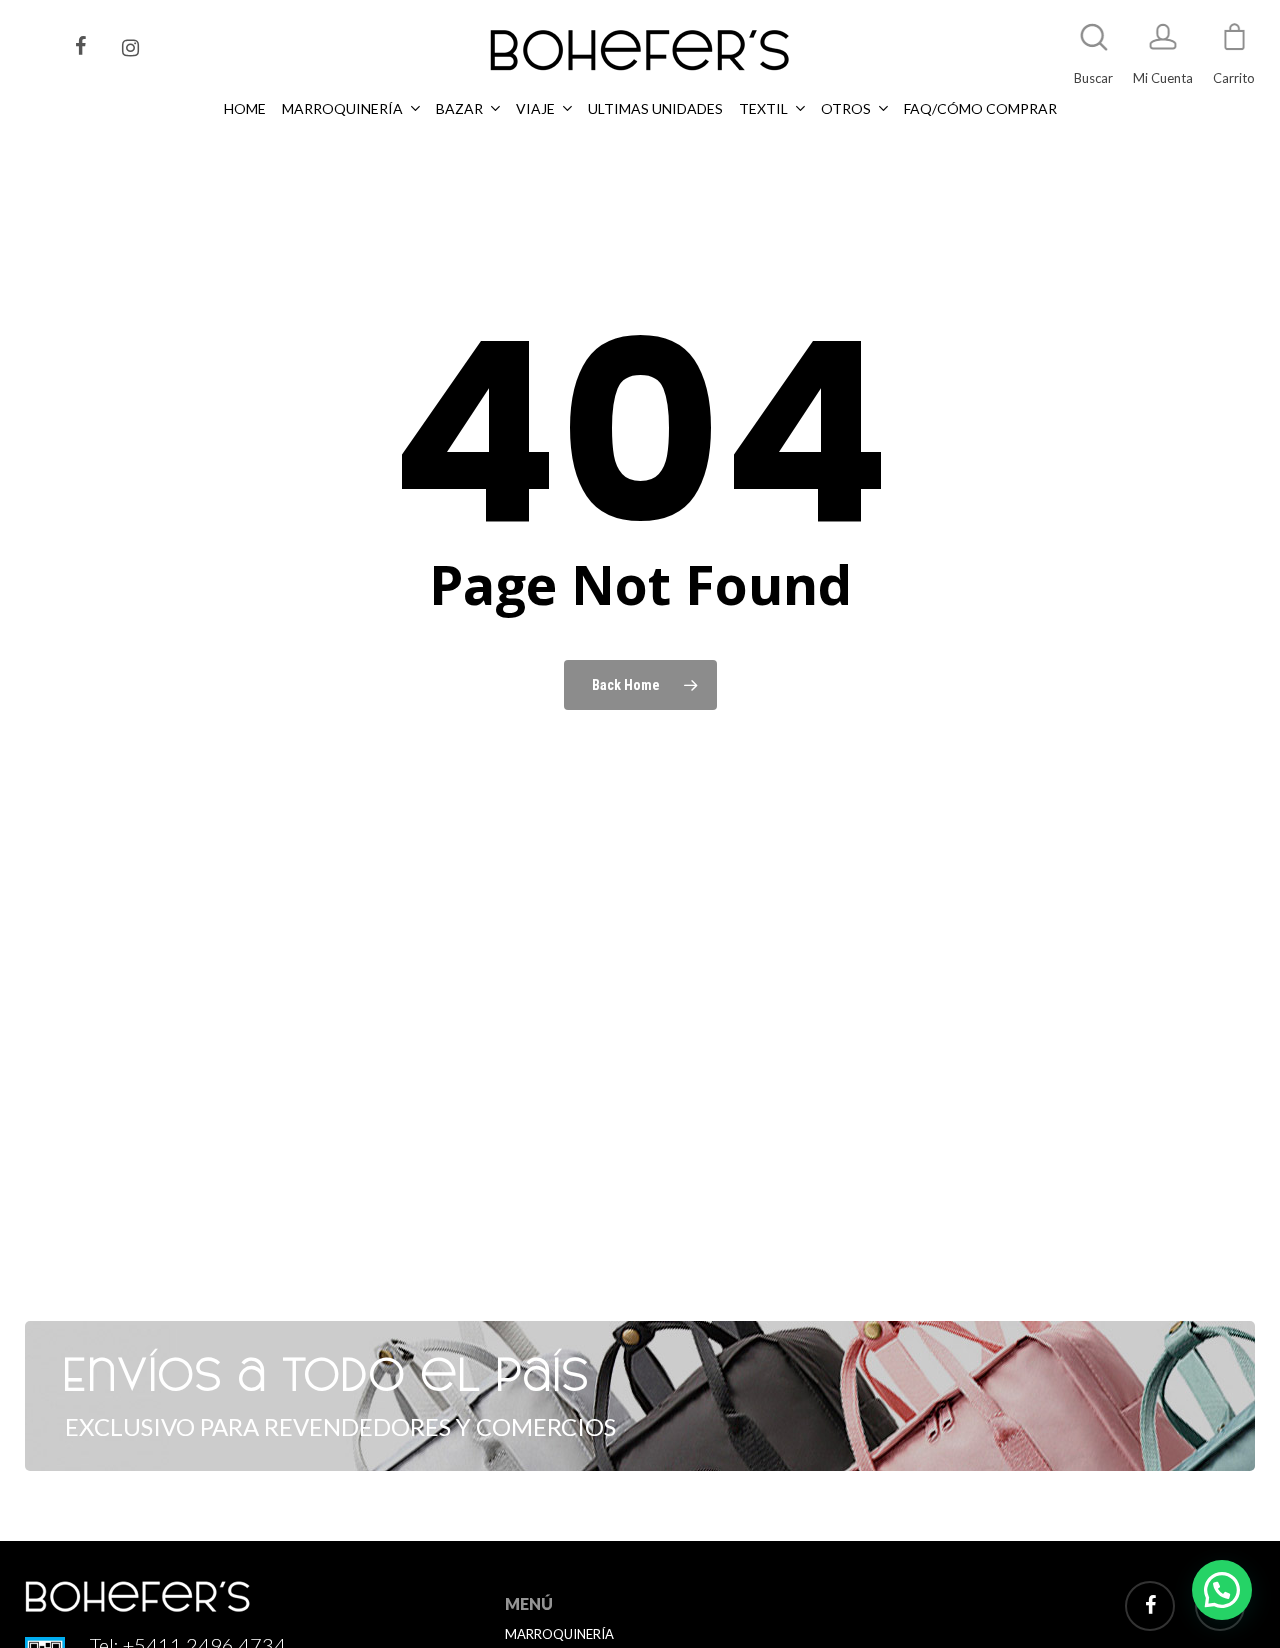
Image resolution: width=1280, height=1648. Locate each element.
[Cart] (1234, 46)
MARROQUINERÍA (559, 1634)
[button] (1222, 1590)
